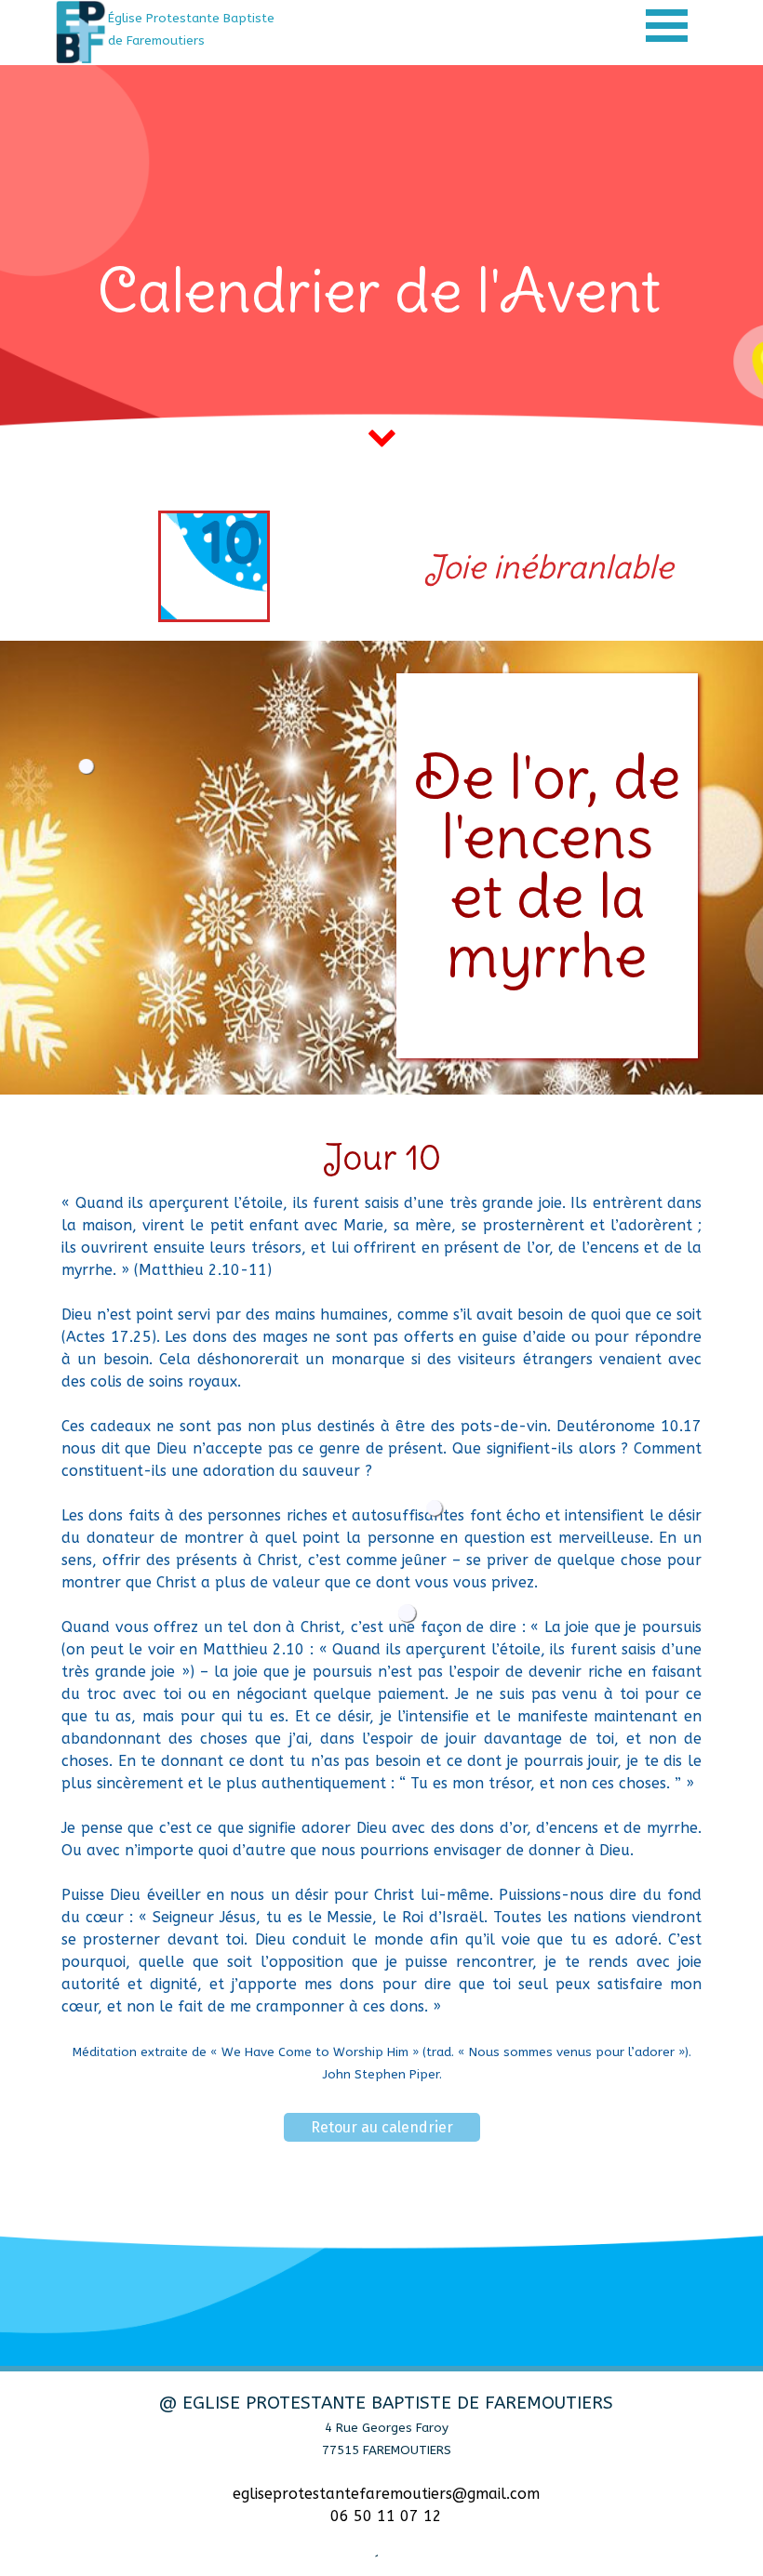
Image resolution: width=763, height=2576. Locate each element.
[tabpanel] (207, 29)
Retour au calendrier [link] (382, 2127)
